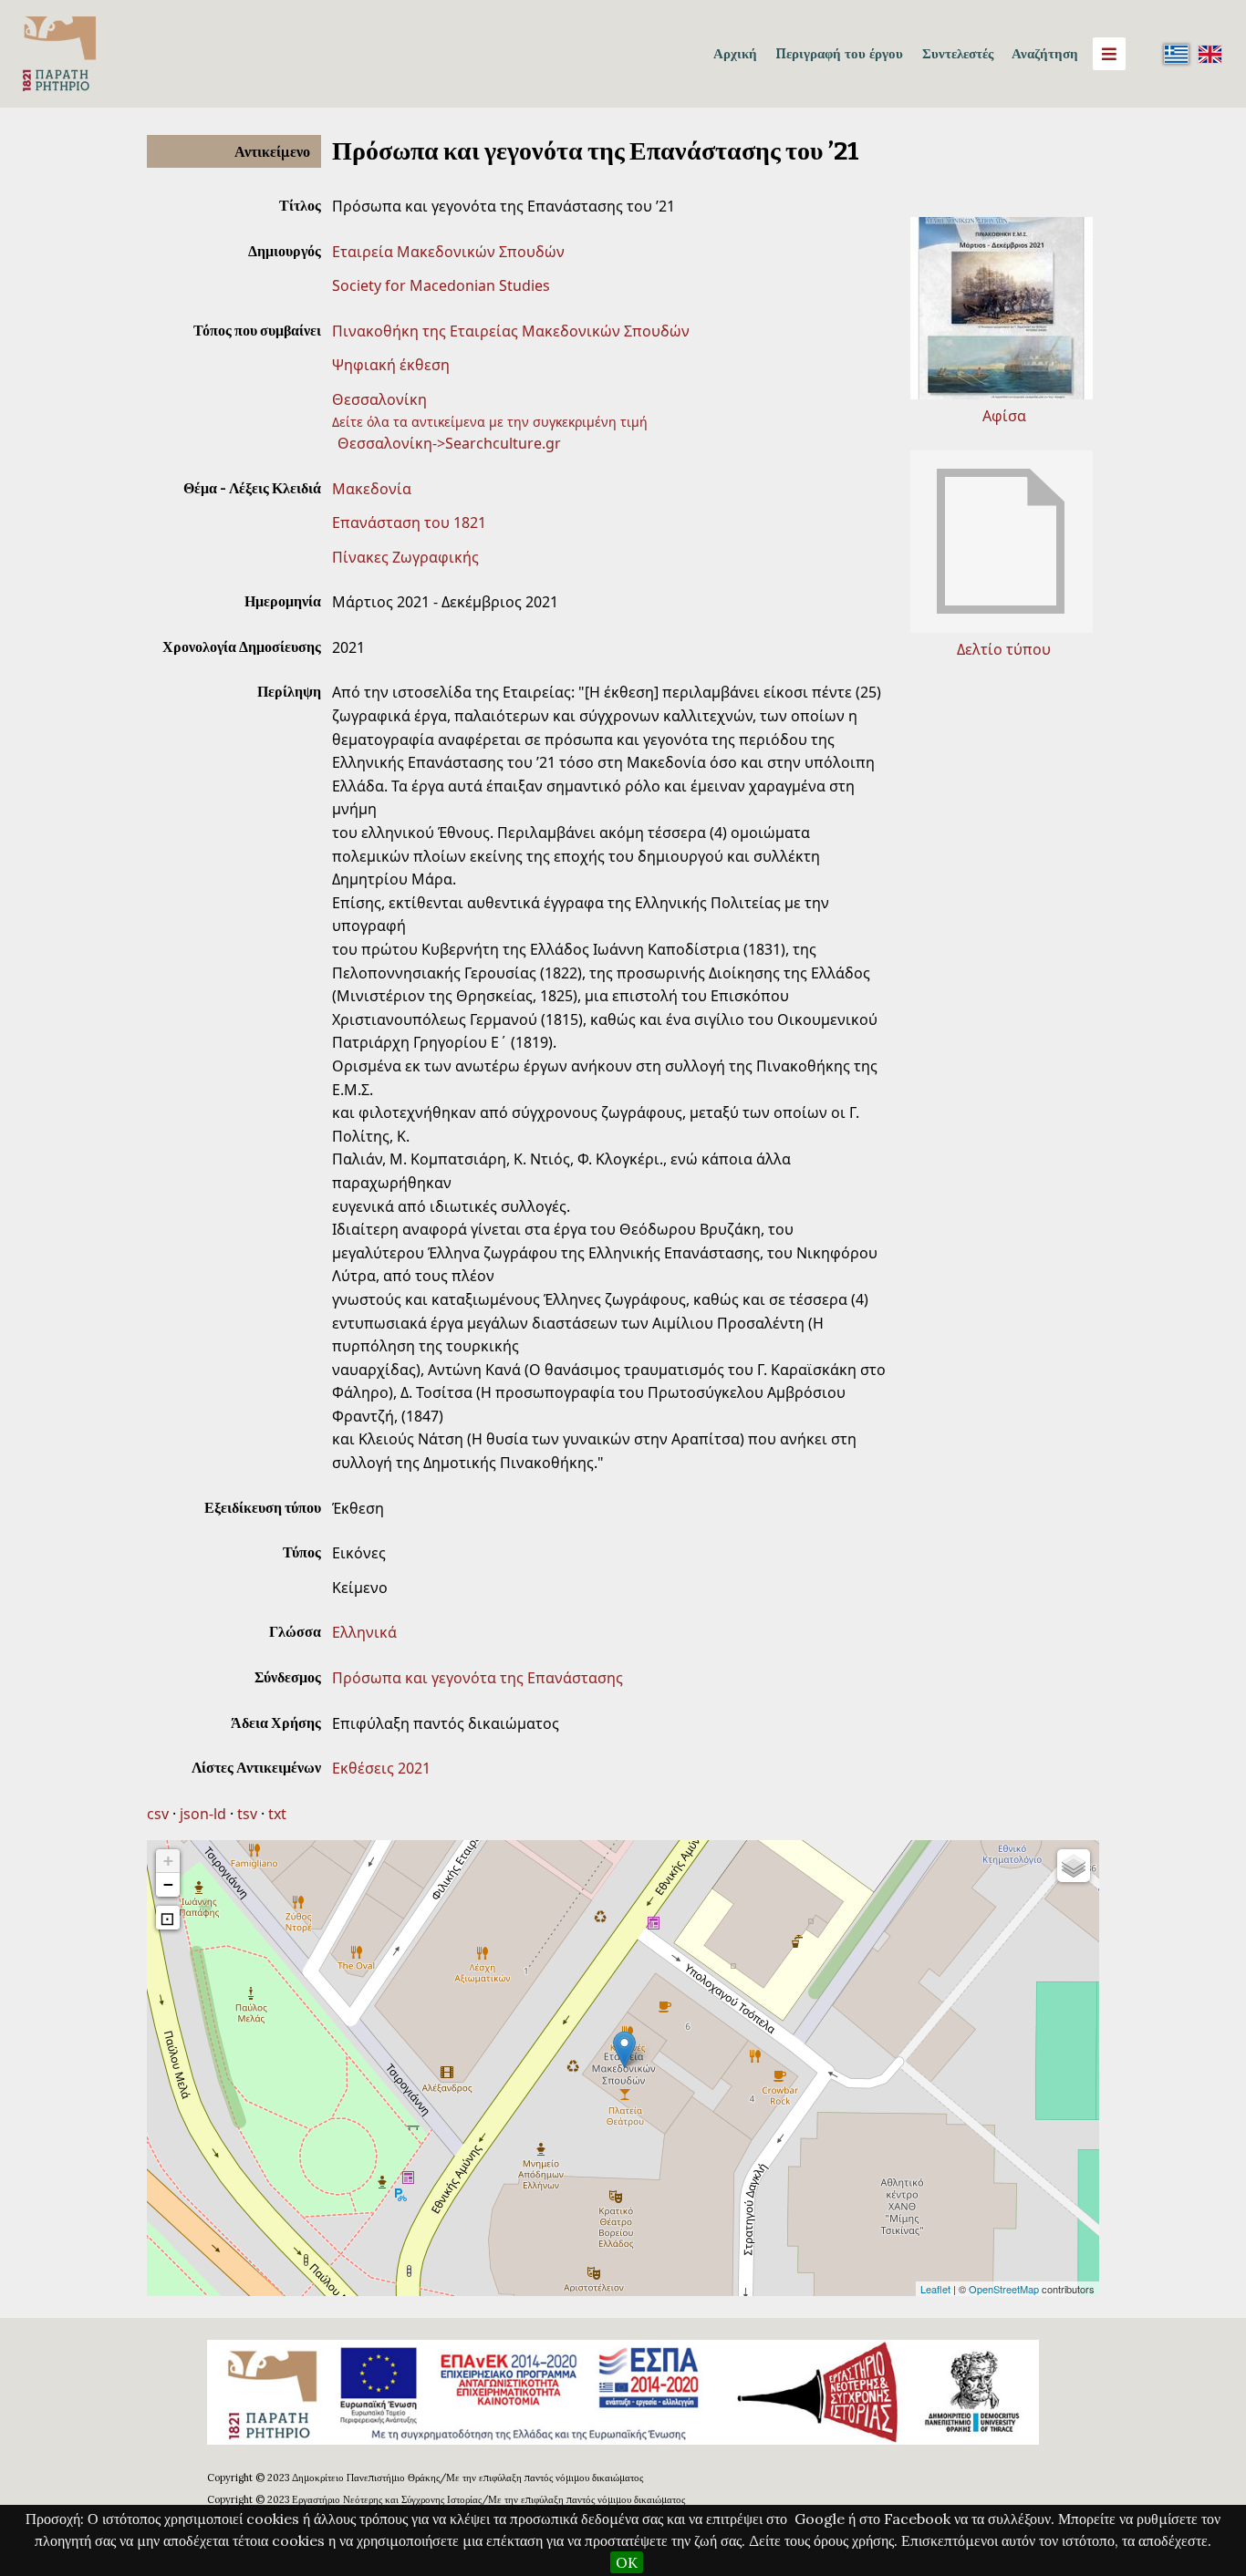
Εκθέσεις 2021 (381, 1768)
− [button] (168, 1884)
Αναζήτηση (1045, 53)
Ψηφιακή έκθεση (391, 365)
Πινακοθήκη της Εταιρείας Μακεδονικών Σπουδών (511, 331)
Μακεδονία (372, 489)
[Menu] (1109, 54)
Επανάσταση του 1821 (409, 522)
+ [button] (168, 1861)
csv (158, 1814)
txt (277, 1814)
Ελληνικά (364, 1632)
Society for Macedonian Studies (441, 285)
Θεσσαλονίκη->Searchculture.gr (449, 443)
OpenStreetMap (1004, 2289)
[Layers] (1074, 1866)
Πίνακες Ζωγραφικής (405, 557)
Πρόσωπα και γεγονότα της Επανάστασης (478, 1678)
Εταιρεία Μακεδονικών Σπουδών (448, 252)
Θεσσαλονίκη (379, 399)
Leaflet (935, 2289)
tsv (247, 1814)
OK (627, 2562)
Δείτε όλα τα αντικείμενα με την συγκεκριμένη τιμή (490, 422)
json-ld (203, 1814)
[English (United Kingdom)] (1210, 54)
